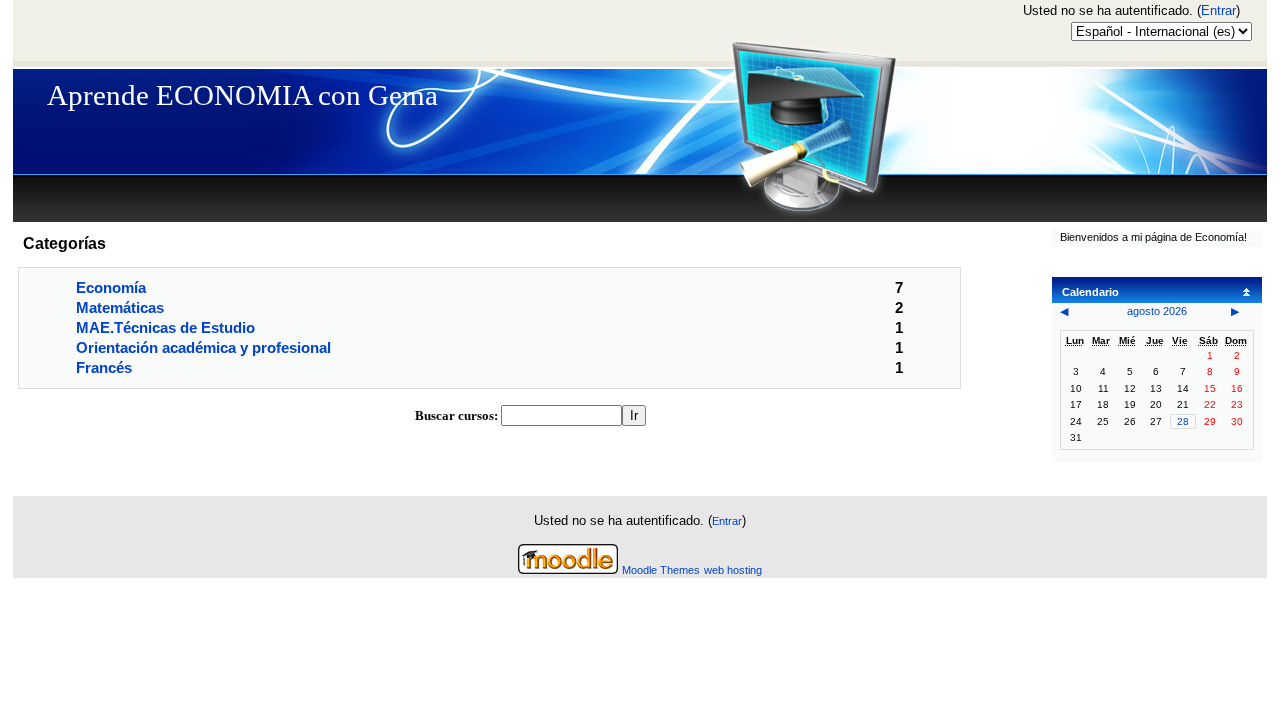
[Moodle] (568, 570)
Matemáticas (120, 307)
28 (1183, 421)
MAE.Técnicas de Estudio (165, 327)
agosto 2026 (1157, 311)
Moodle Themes (661, 570)
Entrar (1218, 10)
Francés (104, 367)
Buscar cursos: (458, 415)
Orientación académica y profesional (203, 347)
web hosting (733, 570)
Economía (111, 287)
